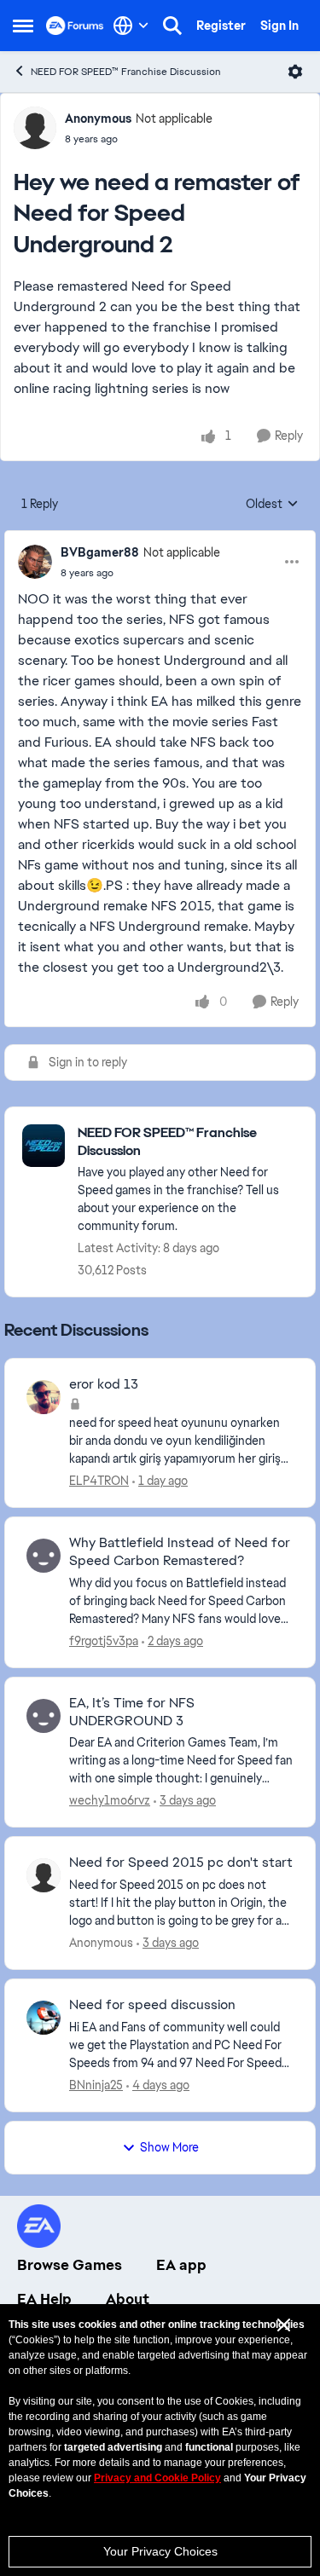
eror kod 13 (104, 1384)
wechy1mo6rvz (110, 1800)
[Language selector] (131, 26)
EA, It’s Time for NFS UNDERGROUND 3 (132, 1712)
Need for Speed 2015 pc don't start (181, 1863)
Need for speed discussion (152, 2005)
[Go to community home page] (75, 26)
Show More (169, 2147)
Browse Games (70, 2265)
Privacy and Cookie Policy (157, 2478)
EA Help (44, 2299)
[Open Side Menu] (23, 26)
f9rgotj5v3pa (104, 1641)
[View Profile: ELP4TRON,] (44, 1397)
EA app (181, 2265)
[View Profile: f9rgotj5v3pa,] (44, 1556)
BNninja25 (96, 2085)
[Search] (172, 26)
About (128, 2299)
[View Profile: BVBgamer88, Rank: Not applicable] (35, 562)
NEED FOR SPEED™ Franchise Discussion (126, 72)
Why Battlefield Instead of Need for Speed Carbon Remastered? (180, 1552)
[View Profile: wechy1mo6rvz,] (44, 1716)
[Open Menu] (295, 72)
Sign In (279, 26)
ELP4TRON (99, 1481)
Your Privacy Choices (160, 2551)
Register (221, 26)
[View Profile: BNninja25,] (44, 2018)
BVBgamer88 (100, 552)
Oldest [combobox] (272, 505)
